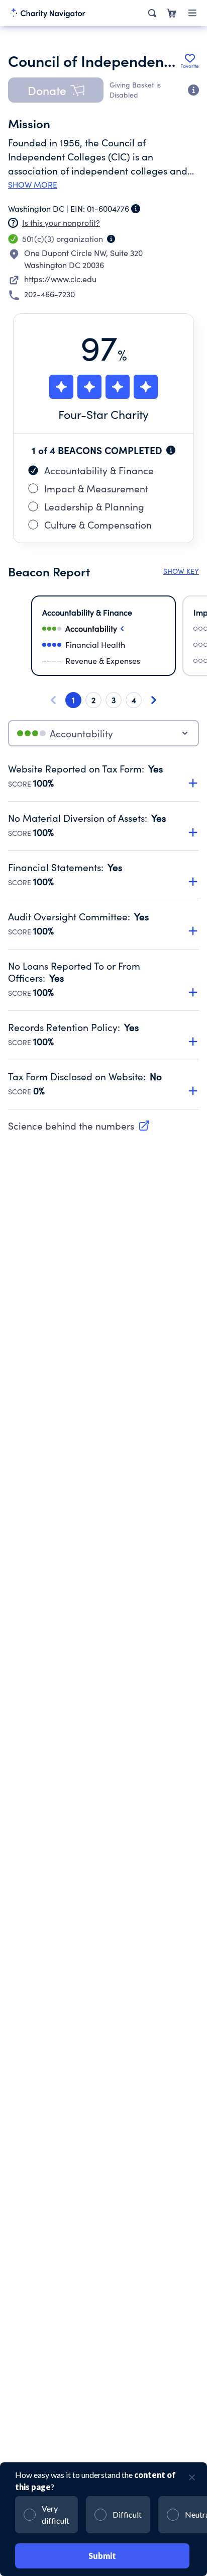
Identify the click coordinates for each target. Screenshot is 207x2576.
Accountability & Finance (99, 470)
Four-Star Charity (103, 414)
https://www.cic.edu (60, 279)
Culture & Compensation (98, 525)
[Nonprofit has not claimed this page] (13, 223)
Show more (33, 185)
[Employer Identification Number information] (136, 209)
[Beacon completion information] (171, 450)
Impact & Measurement (96, 488)
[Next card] (154, 700)
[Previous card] (53, 700)
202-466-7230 (49, 294)
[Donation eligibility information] (193, 90)
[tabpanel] (103, 936)
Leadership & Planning (94, 506)
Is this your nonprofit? (61, 223)
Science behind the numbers (71, 1126)
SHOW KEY (181, 571)
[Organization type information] (111, 239)
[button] (56, 90)
